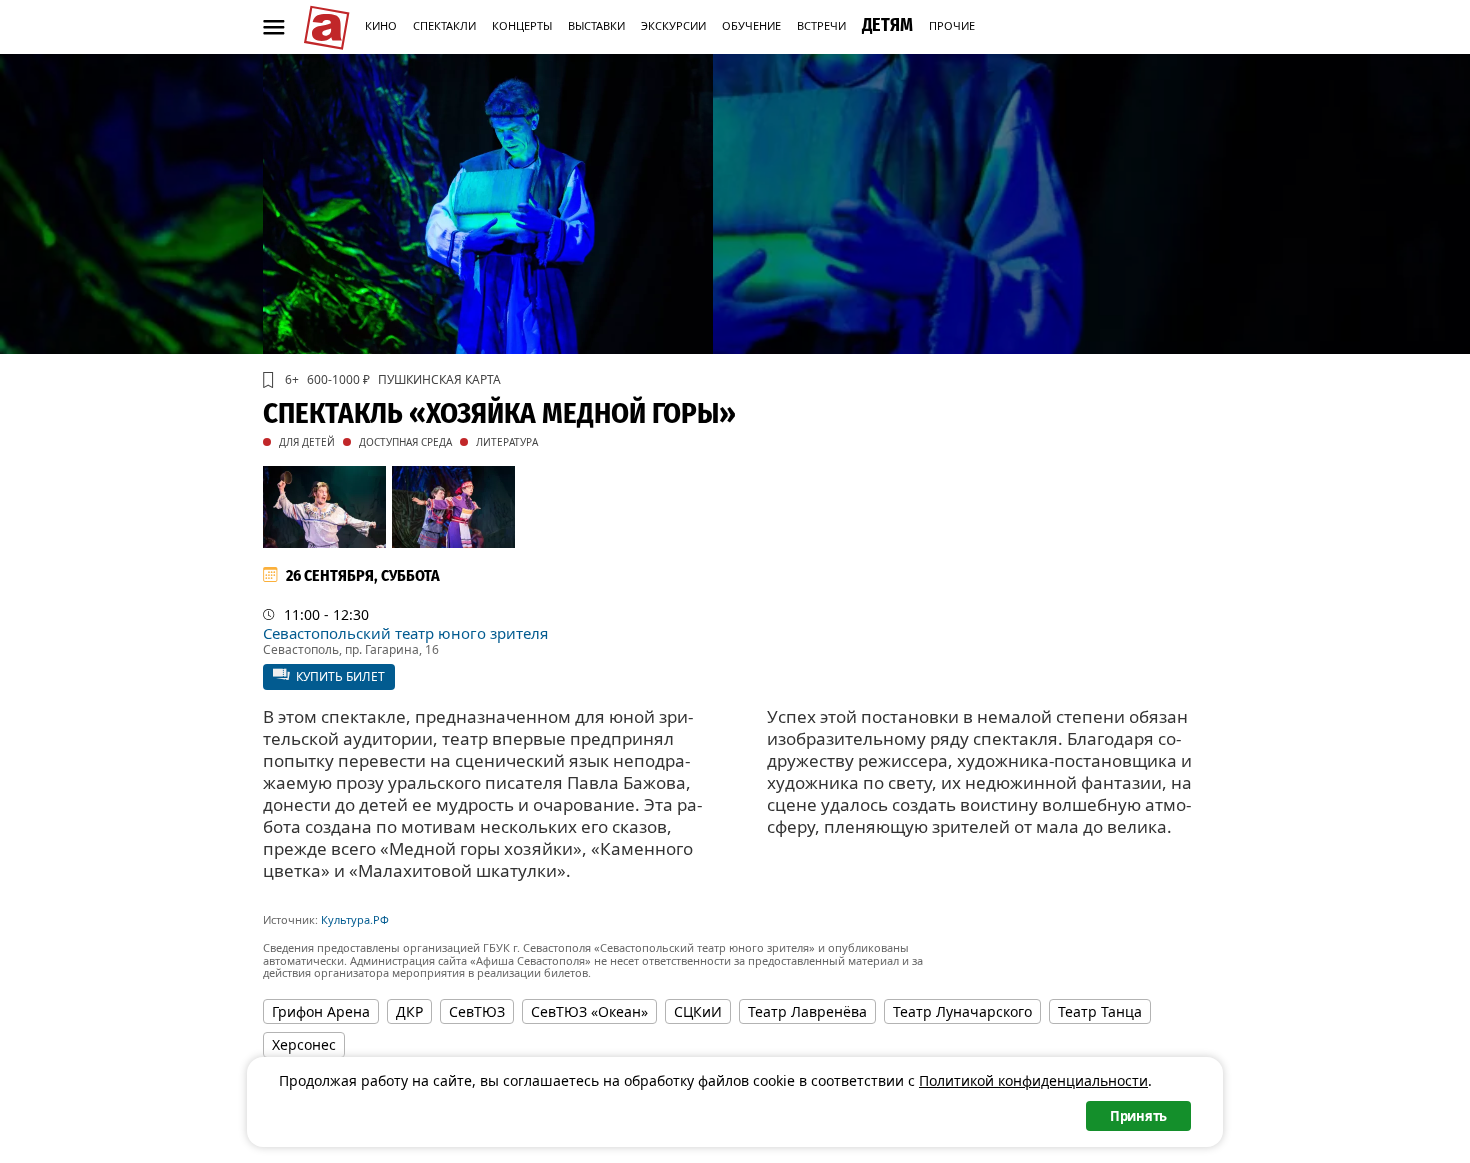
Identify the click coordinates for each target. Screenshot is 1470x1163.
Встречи (821, 25)
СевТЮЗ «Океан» (589, 1011)
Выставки (596, 25)
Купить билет (340, 676)
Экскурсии (673, 25)
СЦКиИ (698, 1011)
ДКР (409, 1011)
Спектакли (444, 25)
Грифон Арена (321, 1011)
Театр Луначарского (962, 1011)
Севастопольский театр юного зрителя (405, 633)
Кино (381, 25)
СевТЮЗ (477, 1011)
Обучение (751, 25)
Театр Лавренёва (807, 1011)
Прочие (952, 25)
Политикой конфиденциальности (1033, 1080)
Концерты (522, 25)
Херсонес (304, 1044)
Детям (887, 25)
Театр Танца (1100, 1011)
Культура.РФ (355, 919)
